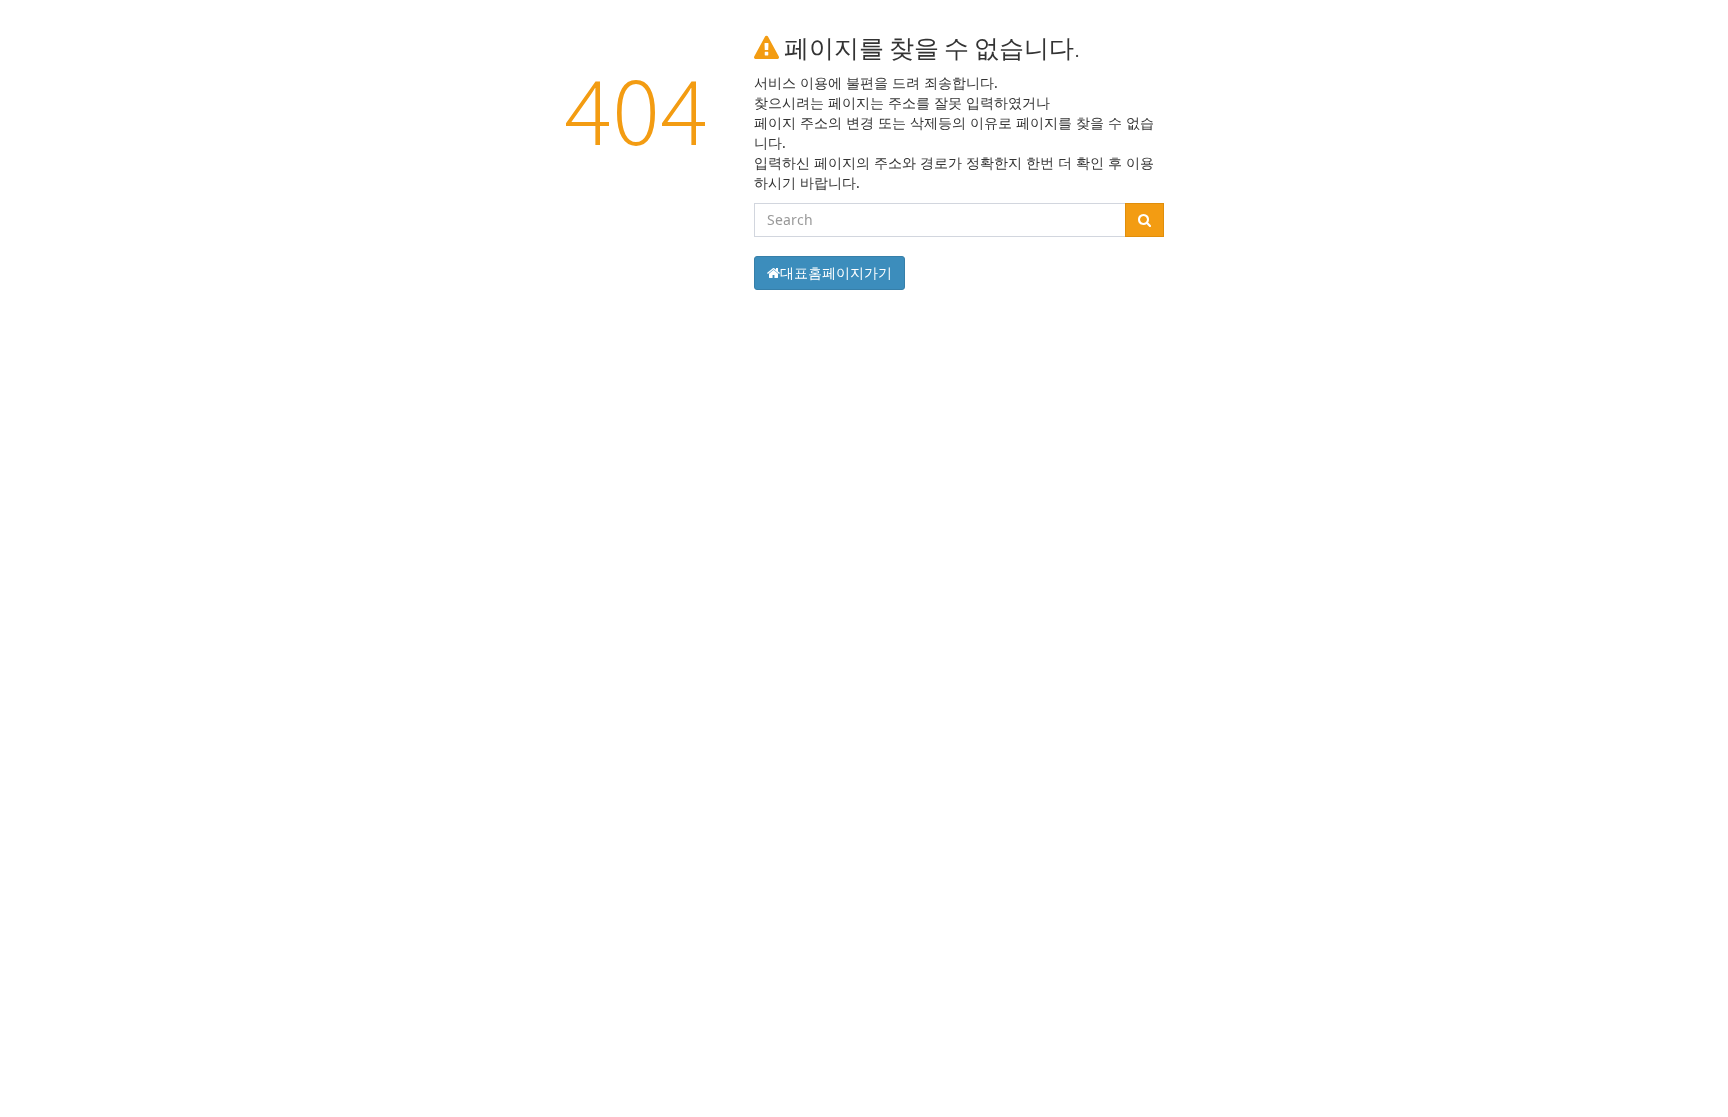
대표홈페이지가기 (836, 272)
